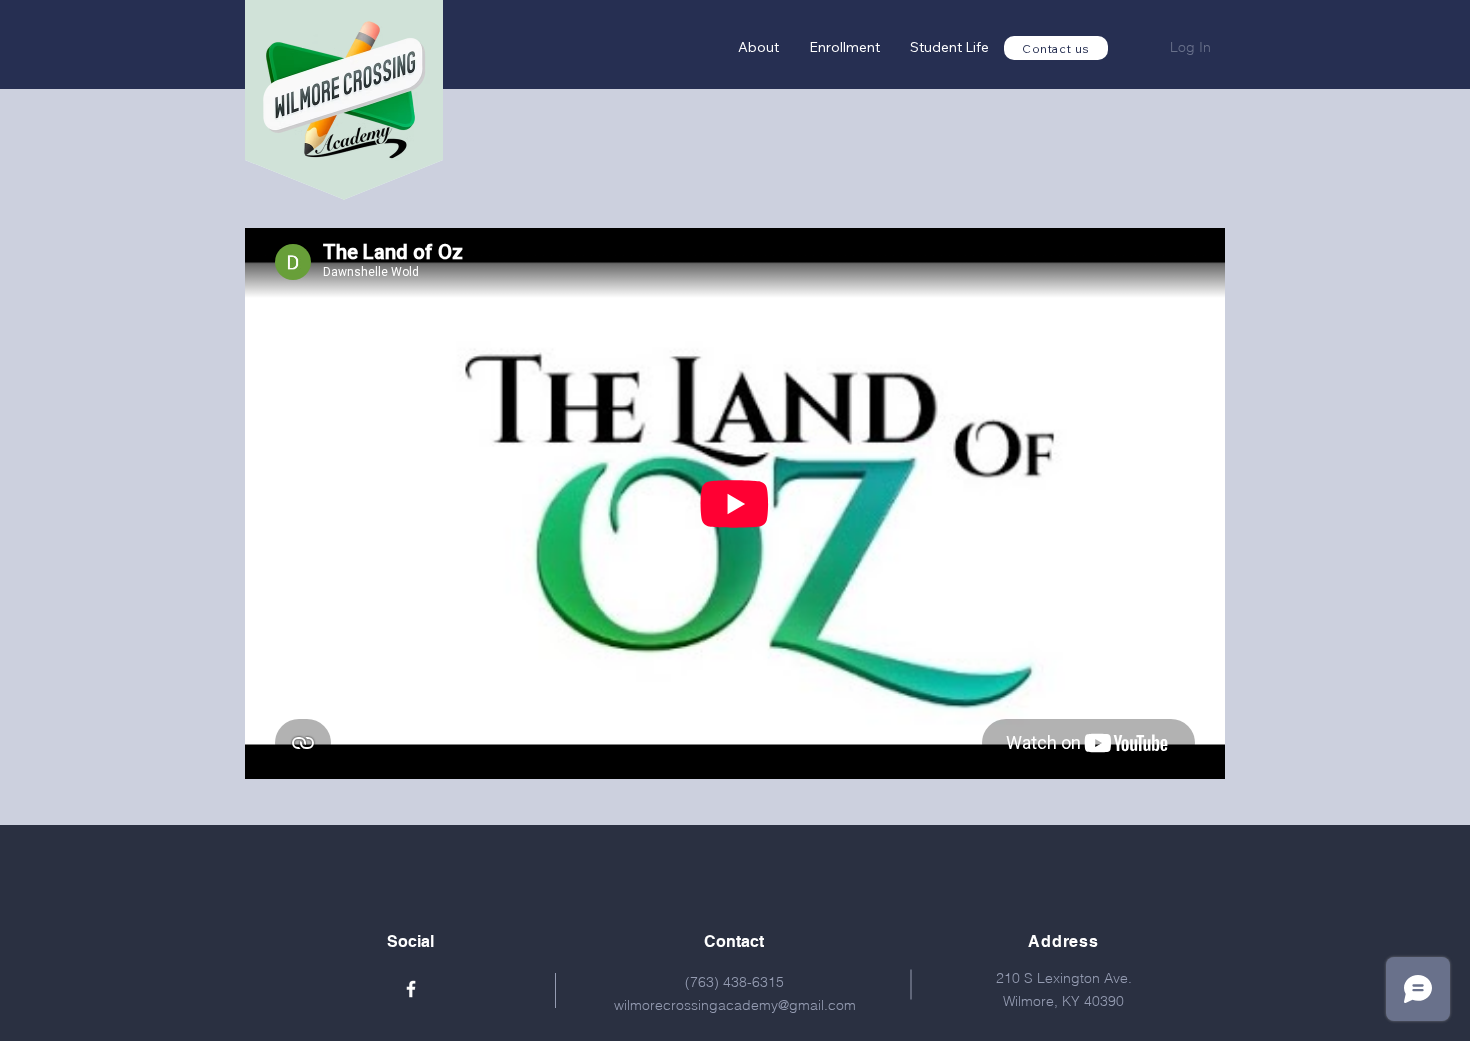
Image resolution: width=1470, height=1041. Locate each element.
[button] (844, 47)
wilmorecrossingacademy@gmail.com (735, 1005)
